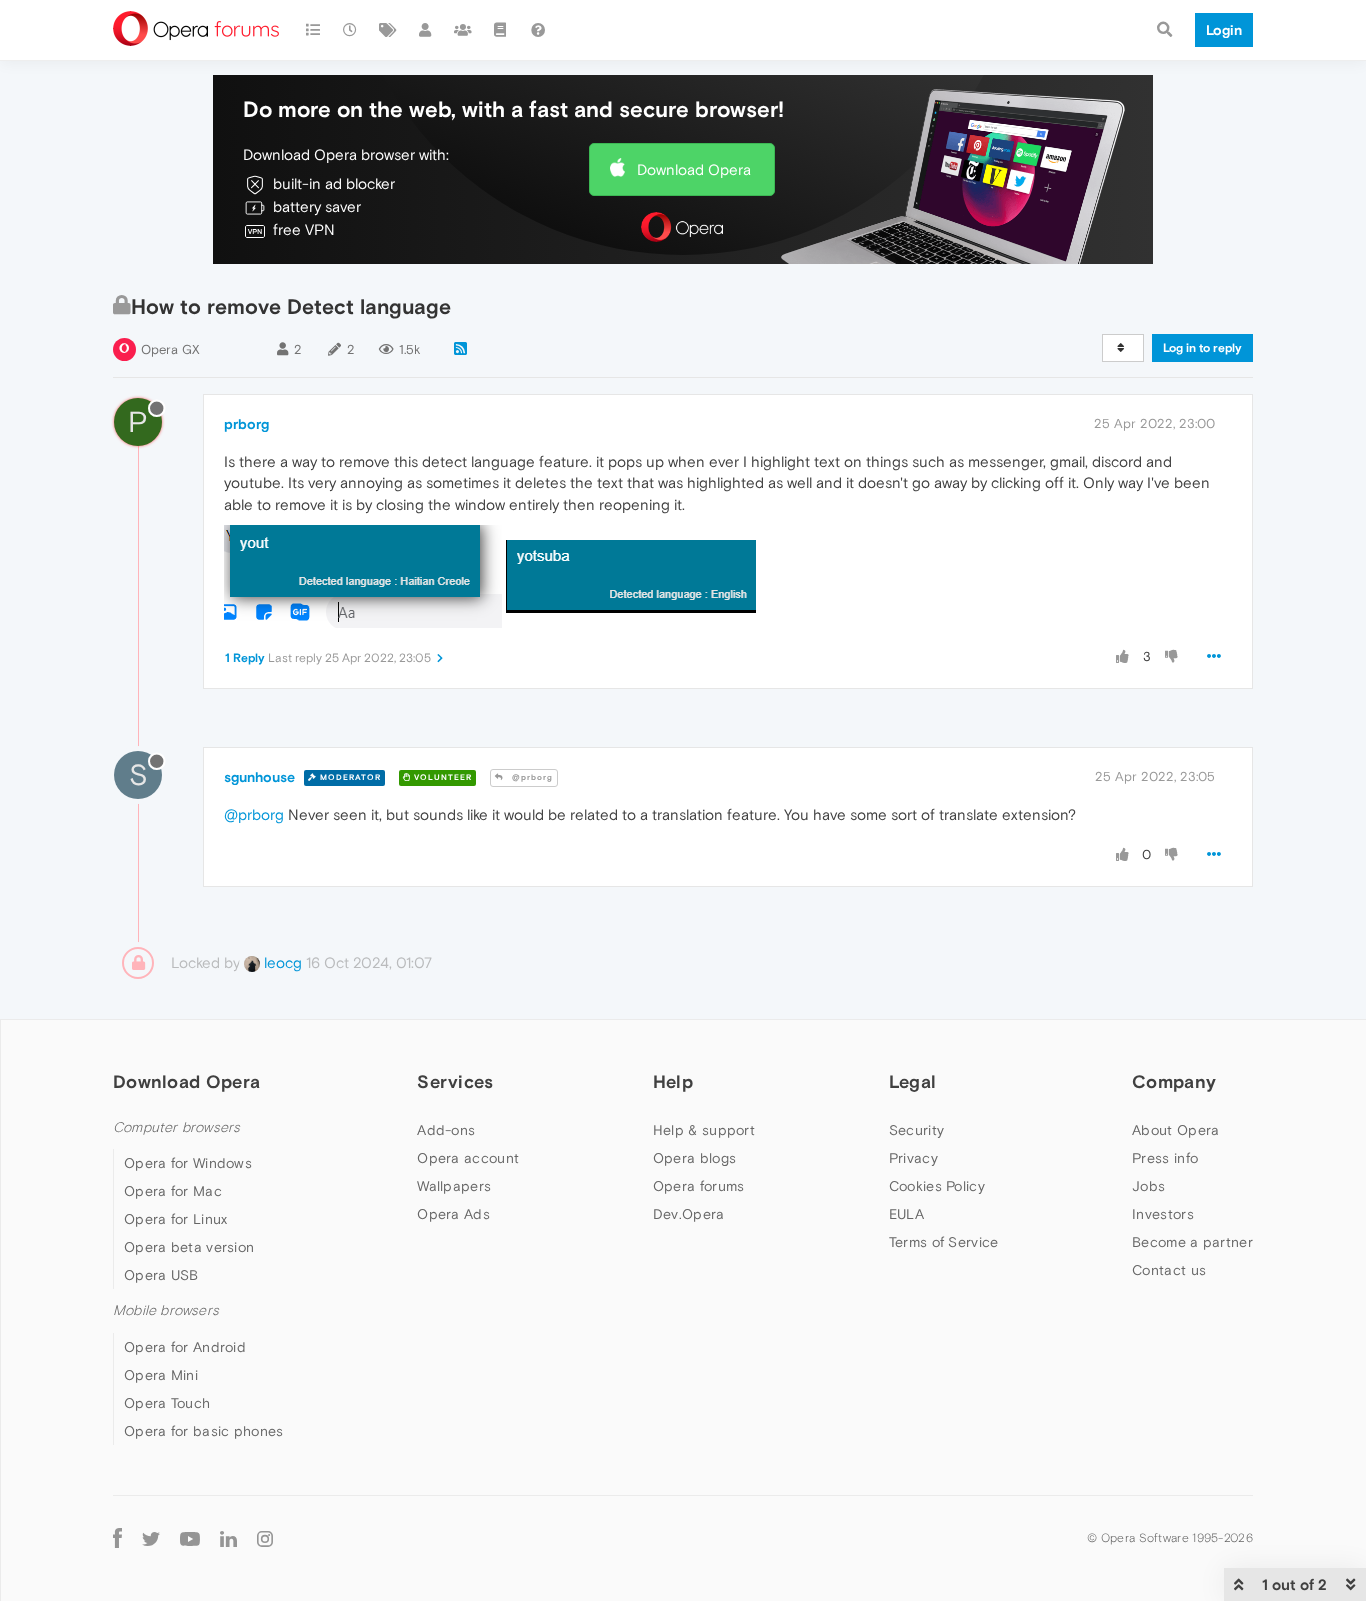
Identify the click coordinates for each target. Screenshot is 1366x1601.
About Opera (1175, 1130)
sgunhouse (259, 777)
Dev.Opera (689, 1214)
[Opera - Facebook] (117, 1538)
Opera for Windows (188, 1163)
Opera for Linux (176, 1219)
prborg (246, 424)
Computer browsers (176, 1127)
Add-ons (446, 1130)
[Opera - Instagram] (265, 1538)
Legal (913, 1081)
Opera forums (699, 1186)
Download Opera (694, 169)
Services (455, 1081)
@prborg (531, 777)
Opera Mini (161, 1375)
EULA (906, 1214)
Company (1174, 1081)
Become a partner (1192, 1242)
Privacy (913, 1158)
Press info (1165, 1158)
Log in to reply (1202, 348)
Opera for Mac (173, 1191)
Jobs (1148, 1186)
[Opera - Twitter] (151, 1538)
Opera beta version (189, 1247)
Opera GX (170, 349)
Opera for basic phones (204, 1431)
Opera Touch (167, 1403)
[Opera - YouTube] (190, 1538)
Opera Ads (453, 1214)
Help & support (704, 1130)
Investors (1163, 1214)
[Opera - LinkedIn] (228, 1538)
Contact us (1169, 1270)
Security (916, 1130)
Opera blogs (694, 1158)
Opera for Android (185, 1347)
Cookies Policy (937, 1186)
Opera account (468, 1158)
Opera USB (161, 1275)
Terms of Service (944, 1242)
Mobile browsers (166, 1310)
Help (673, 1081)
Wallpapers (454, 1186)
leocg (281, 962)
